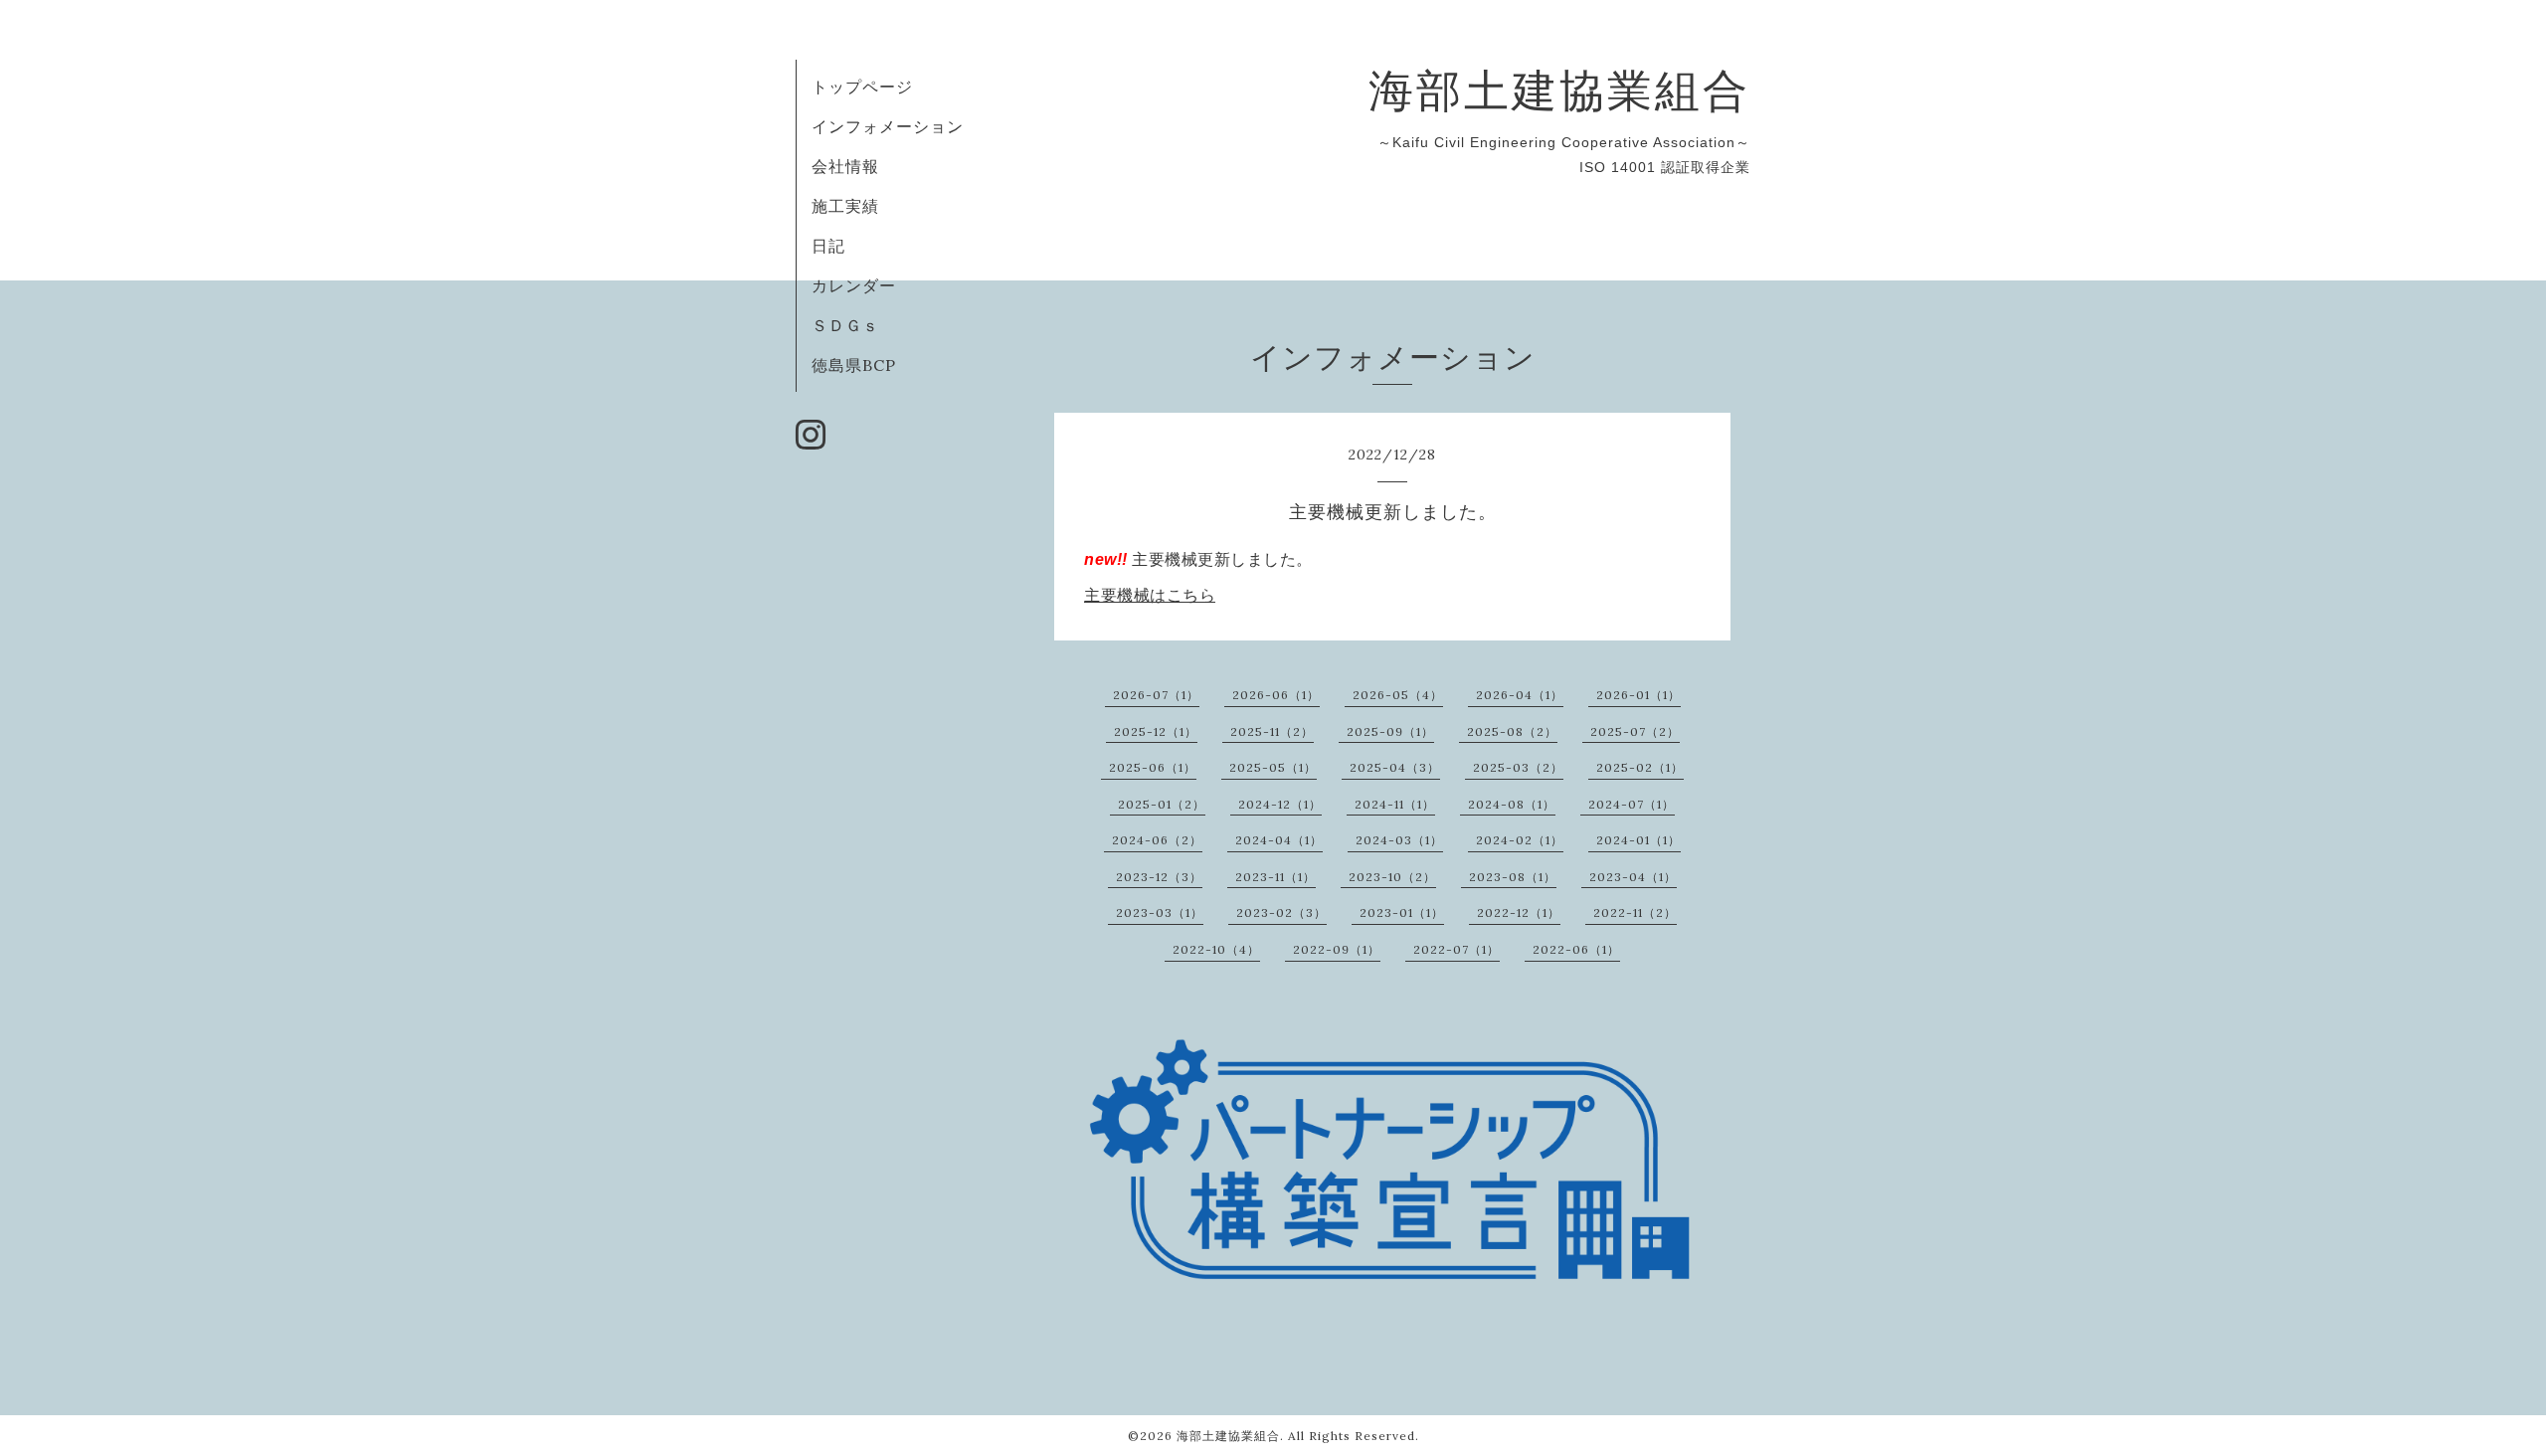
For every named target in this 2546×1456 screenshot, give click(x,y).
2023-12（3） (1159, 877)
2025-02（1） (1640, 767)
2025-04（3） (1395, 767)
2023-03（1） (1160, 912)
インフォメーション (888, 126)
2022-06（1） (1576, 949)
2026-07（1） (1156, 695)
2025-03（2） (1518, 767)
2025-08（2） (1512, 731)
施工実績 (845, 206)
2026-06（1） (1276, 695)
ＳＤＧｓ (845, 325)
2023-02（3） (1281, 912)
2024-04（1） (1279, 840)
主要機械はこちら (1150, 595)
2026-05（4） (1398, 695)
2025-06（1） (1153, 767)
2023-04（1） (1633, 877)
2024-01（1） (1638, 840)
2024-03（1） (1399, 840)
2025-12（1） (1156, 731)
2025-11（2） (1272, 731)
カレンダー (854, 285)
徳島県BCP (854, 365)
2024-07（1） (1632, 804)
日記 (828, 246)
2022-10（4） (1216, 949)
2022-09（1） (1337, 949)
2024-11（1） (1395, 804)
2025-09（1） (1390, 731)
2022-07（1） (1456, 949)
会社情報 (845, 166)
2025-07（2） (1635, 731)
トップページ (862, 87)
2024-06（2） (1157, 840)
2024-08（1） (1512, 804)
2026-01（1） (1638, 695)
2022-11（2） (1635, 912)
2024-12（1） (1280, 804)
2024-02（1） (1520, 840)
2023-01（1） (1402, 912)
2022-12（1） (1519, 912)
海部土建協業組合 (1559, 90)
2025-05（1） (1273, 767)
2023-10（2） (1392, 877)
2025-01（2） (1162, 804)
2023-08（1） (1513, 877)
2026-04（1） (1520, 695)
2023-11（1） (1275, 877)
